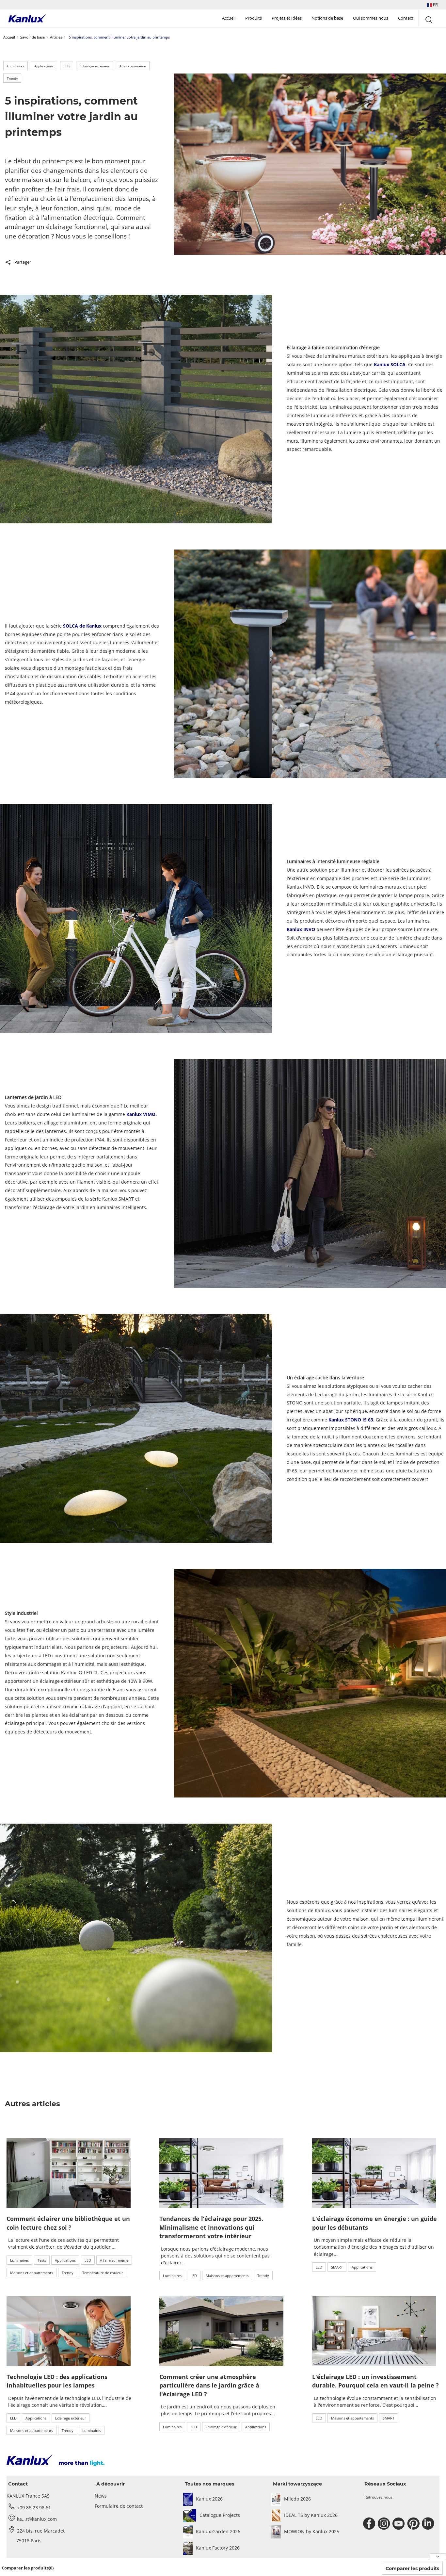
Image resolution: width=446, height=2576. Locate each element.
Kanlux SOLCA (389, 364)
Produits (254, 18)
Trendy (12, 78)
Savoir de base (32, 37)
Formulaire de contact (119, 2506)
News (101, 2496)
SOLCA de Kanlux (82, 626)
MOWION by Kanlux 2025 (312, 2531)
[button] (432, 5)
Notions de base (327, 18)
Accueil (229, 18)
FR (435, 5)
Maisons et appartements (32, 2273)
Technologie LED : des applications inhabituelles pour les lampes (57, 2381)
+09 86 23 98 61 (34, 2508)
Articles (56, 37)
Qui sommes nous (371, 18)
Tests (42, 2260)
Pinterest (414, 2524)
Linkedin (429, 2524)
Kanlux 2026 (209, 2499)
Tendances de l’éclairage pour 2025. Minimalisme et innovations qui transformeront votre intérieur (211, 2227)
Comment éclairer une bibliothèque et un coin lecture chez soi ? (68, 2223)
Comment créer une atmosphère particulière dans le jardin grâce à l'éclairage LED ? (209, 2385)
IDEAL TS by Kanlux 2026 (311, 2515)
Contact (406, 18)
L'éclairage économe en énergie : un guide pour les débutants (374, 2223)
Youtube (399, 2524)
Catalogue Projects (220, 2515)
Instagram (385, 2524)
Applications (44, 66)
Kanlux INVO (301, 929)
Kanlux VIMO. (141, 1114)
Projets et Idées (287, 18)
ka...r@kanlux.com (37, 2519)
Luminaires (16, 66)
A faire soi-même (133, 66)
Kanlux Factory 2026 (218, 2548)
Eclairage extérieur (95, 66)
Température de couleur (103, 2273)
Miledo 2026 (297, 2499)
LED (67, 66)
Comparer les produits (412, 2568)
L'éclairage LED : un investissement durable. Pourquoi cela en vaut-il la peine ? (375, 2381)
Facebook (370, 2524)
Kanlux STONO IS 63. (351, 1420)
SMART (337, 2267)
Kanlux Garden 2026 (218, 2531)
